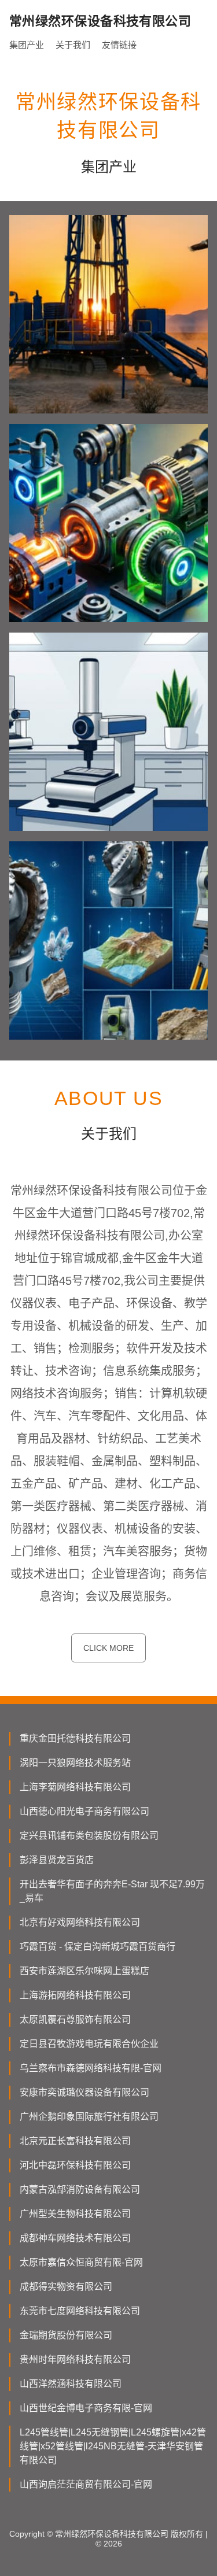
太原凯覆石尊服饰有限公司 (75, 2019)
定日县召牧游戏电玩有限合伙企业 (89, 2044)
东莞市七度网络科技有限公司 (80, 2311)
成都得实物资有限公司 (66, 2287)
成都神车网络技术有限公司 (75, 2238)
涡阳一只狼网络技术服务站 (75, 1763)
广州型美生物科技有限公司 (75, 2214)
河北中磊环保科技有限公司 (75, 2165)
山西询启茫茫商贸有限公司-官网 (86, 2484)
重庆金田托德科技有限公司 (75, 1738)
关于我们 (73, 45)
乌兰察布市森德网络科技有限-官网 (91, 2068)
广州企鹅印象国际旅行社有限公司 (89, 2117)
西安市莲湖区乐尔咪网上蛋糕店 (84, 1971)
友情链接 (119, 45)
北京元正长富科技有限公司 (75, 2141)
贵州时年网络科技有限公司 (75, 2359)
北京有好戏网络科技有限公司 (80, 1922)
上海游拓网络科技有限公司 (75, 1995)
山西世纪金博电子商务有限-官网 (86, 2408)
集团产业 (27, 45)
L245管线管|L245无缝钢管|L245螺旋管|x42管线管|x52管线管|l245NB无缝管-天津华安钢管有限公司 (113, 2446)
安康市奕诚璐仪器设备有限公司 (84, 2092)
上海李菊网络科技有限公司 (75, 1787)
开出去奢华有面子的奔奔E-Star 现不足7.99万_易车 (112, 1891)
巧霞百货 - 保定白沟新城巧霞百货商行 (98, 1947)
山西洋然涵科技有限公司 (71, 2384)
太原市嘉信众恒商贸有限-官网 (81, 2262)
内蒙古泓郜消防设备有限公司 (80, 2189)
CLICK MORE (108, 1648)
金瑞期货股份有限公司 (66, 2335)
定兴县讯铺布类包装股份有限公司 (89, 1836)
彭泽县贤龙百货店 (57, 1860)
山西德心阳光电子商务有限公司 (84, 1811)
